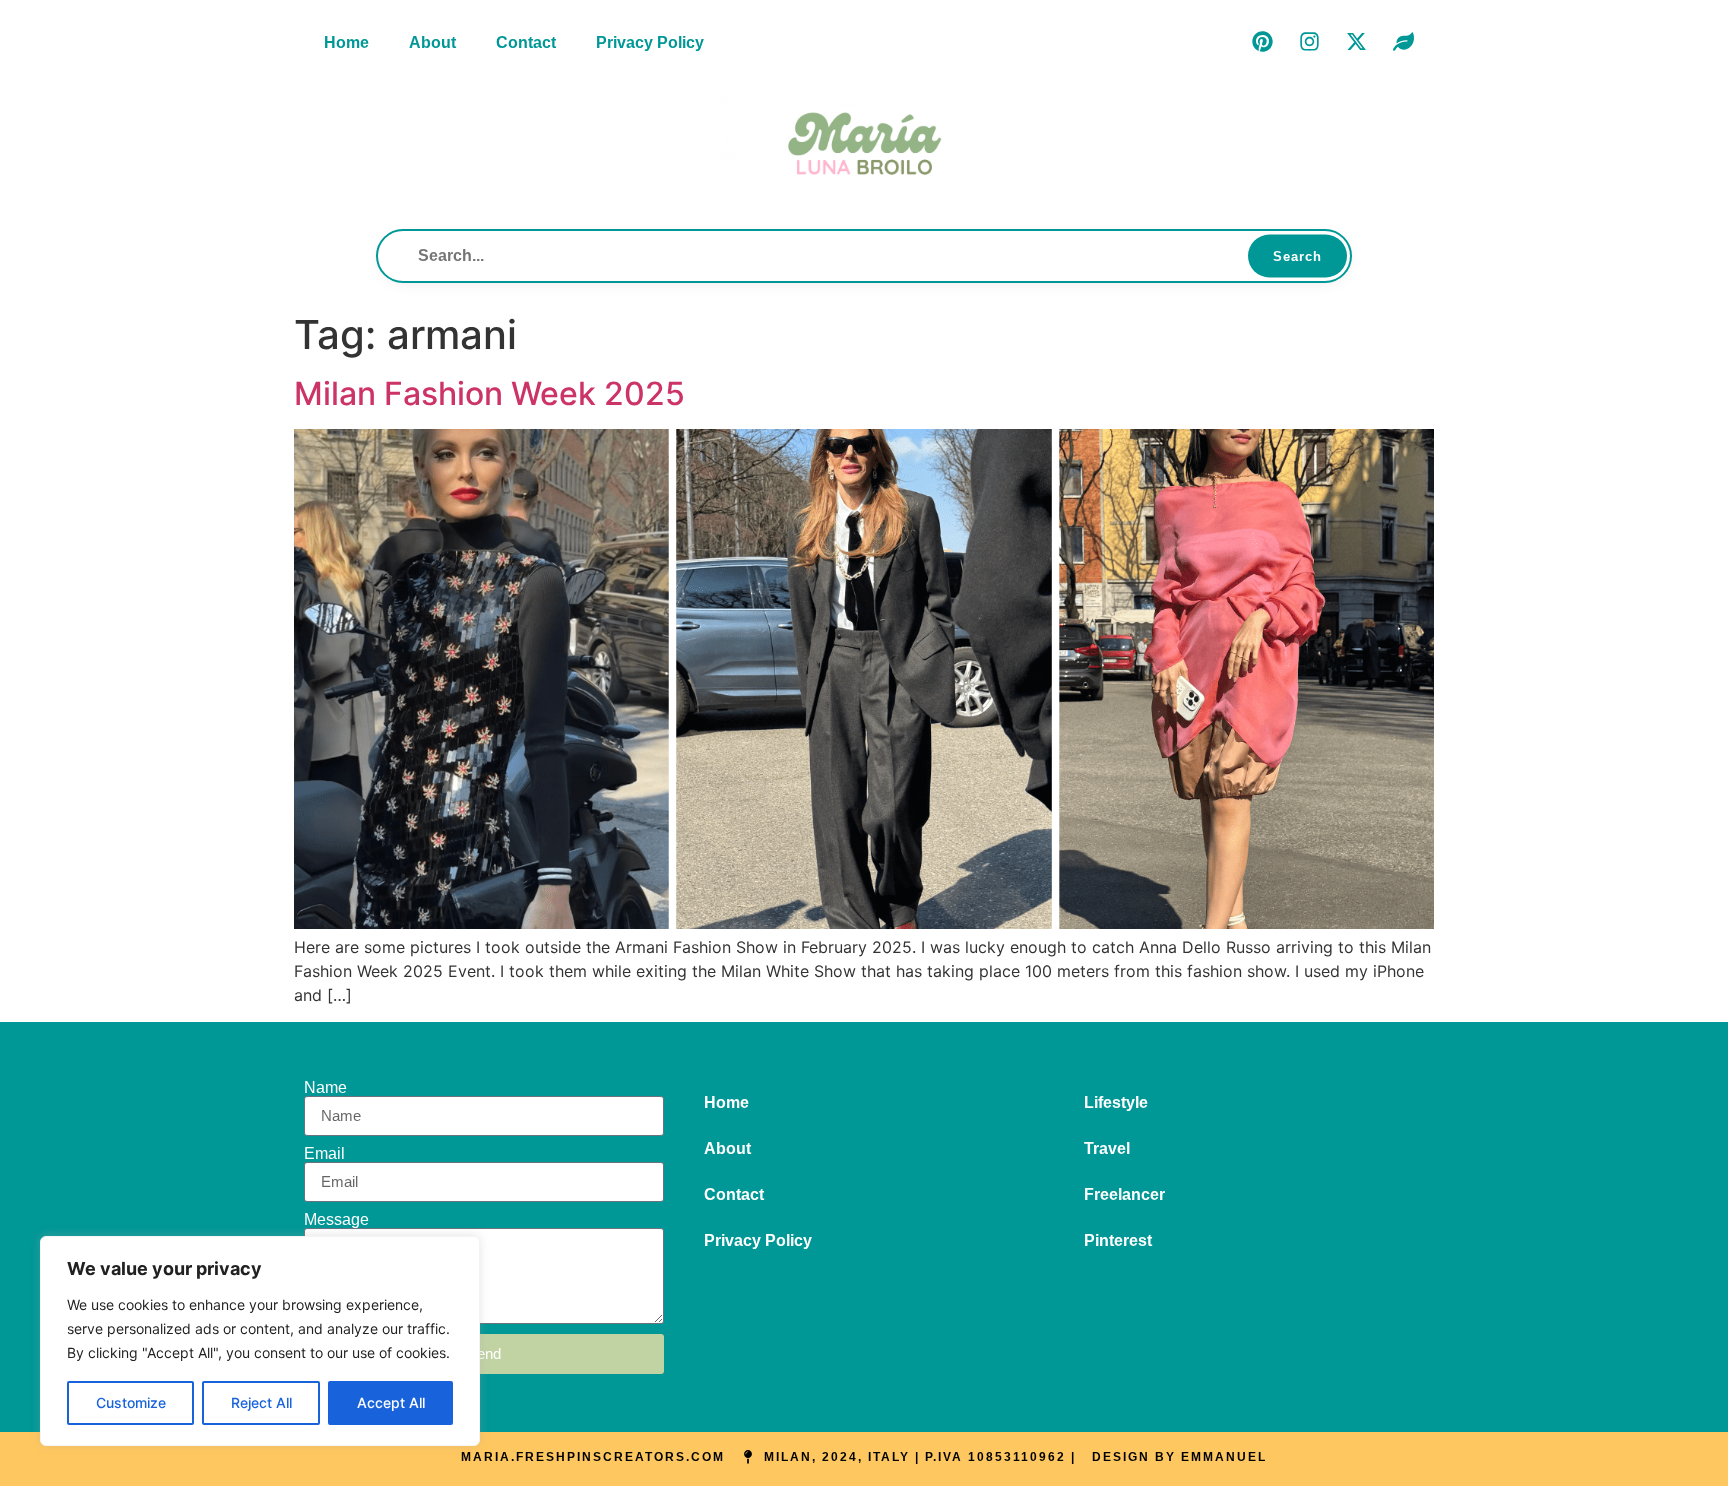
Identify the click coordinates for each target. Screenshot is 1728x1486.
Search (1297, 255)
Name (325, 1088)
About (432, 42)
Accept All (391, 1402)
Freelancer (1124, 1194)
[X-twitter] (1356, 41)
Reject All (261, 1402)
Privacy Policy (650, 42)
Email (324, 1154)
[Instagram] (1309, 41)
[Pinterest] (1262, 41)
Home (346, 42)
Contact (526, 42)
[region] (260, 1341)
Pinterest (1118, 1240)
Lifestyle (1116, 1102)
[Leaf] (1403, 41)
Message (336, 1220)
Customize (131, 1402)
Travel (1107, 1148)
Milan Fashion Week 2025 (489, 393)
